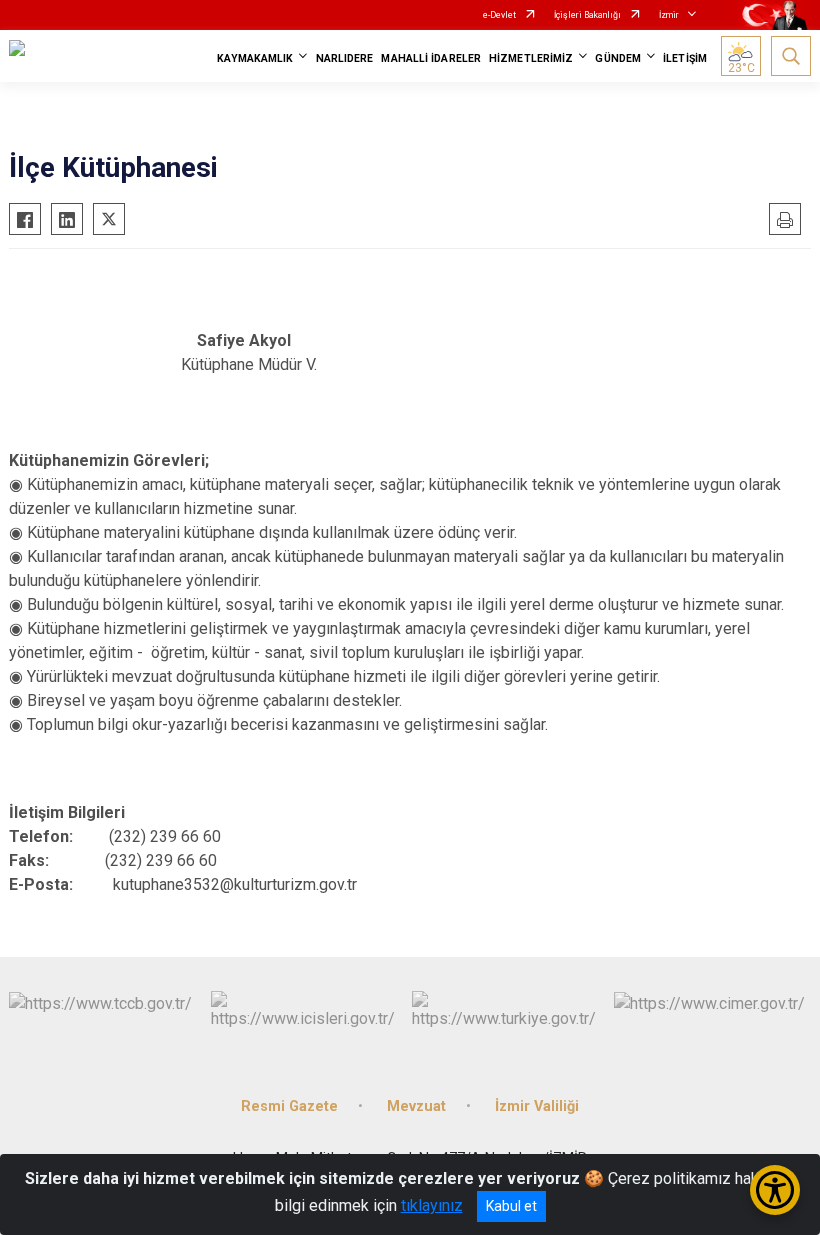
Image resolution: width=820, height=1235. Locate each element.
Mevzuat (416, 1106)
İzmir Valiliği (537, 1106)
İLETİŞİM (685, 58)
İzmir (669, 15)
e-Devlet (499, 15)
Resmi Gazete (289, 1106)
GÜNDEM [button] (618, 58)
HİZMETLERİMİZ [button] (531, 58)
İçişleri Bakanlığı (587, 15)
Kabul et (511, 1206)
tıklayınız (432, 1205)
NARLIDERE (345, 58)
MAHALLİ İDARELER (431, 58)
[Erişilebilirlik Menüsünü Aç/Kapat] (775, 1190)
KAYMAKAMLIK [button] (255, 58)
